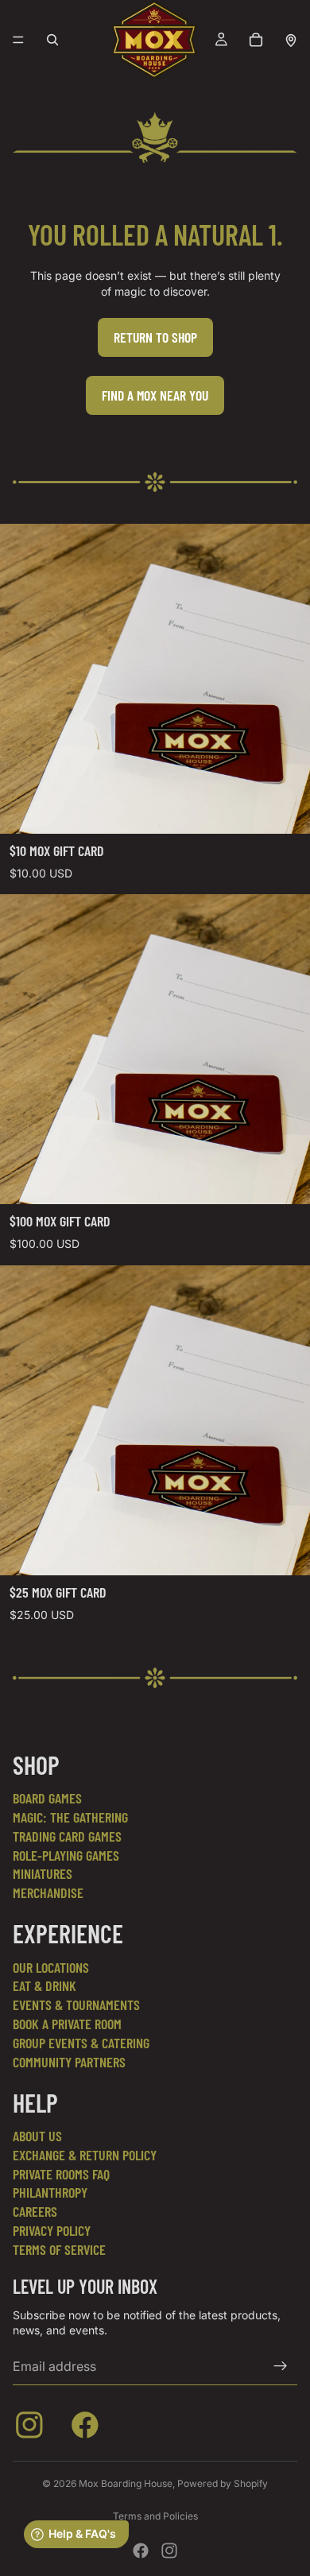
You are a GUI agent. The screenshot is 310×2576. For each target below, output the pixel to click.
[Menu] (18, 40)
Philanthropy (50, 2192)
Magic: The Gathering (70, 1817)
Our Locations (51, 1967)
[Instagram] (169, 2551)
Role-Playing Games (66, 1855)
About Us (37, 2136)
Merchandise (48, 1892)
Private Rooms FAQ (61, 2174)
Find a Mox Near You (155, 395)
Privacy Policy (52, 2230)
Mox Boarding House (126, 2483)
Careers (35, 2211)
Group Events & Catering (81, 2043)
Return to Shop (155, 337)
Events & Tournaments (76, 2005)
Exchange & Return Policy (85, 2155)
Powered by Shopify (223, 2483)
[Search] (52, 40)
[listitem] (33, 2428)
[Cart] (256, 40)
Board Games (47, 1798)
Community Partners (69, 2062)
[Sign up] (281, 2366)
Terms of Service (59, 2249)
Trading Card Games (67, 1836)
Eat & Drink (45, 1985)
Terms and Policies (155, 2516)
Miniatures (43, 1873)
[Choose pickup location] (291, 40)
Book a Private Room (67, 2024)
